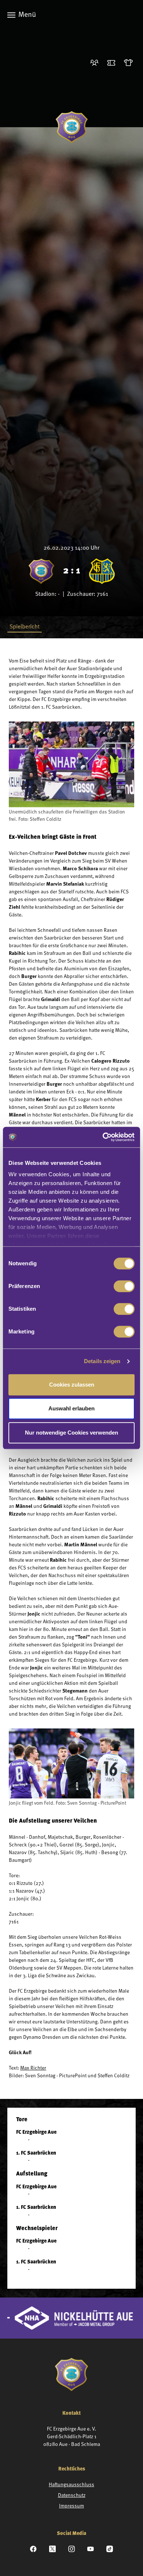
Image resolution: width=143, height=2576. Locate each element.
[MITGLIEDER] (96, 63)
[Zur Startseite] (72, 127)
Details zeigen (102, 1361)
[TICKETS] (113, 63)
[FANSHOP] (130, 63)
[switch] (124, 1286)
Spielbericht (25, 627)
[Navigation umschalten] (11, 15)
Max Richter (33, 2068)
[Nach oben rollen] (128, 2561)
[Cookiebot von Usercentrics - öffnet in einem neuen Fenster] (103, 1137)
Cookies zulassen (72, 1385)
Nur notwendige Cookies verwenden (71, 1433)
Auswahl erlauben (71, 1408)
